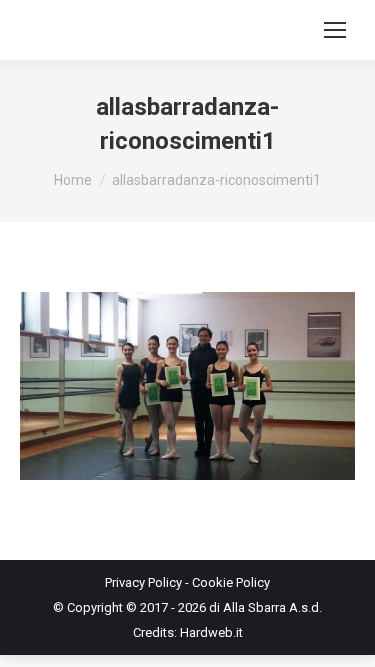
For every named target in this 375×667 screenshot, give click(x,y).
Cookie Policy (231, 582)
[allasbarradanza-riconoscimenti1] (187, 386)
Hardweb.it (211, 632)
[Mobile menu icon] (335, 30)
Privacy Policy (143, 582)
